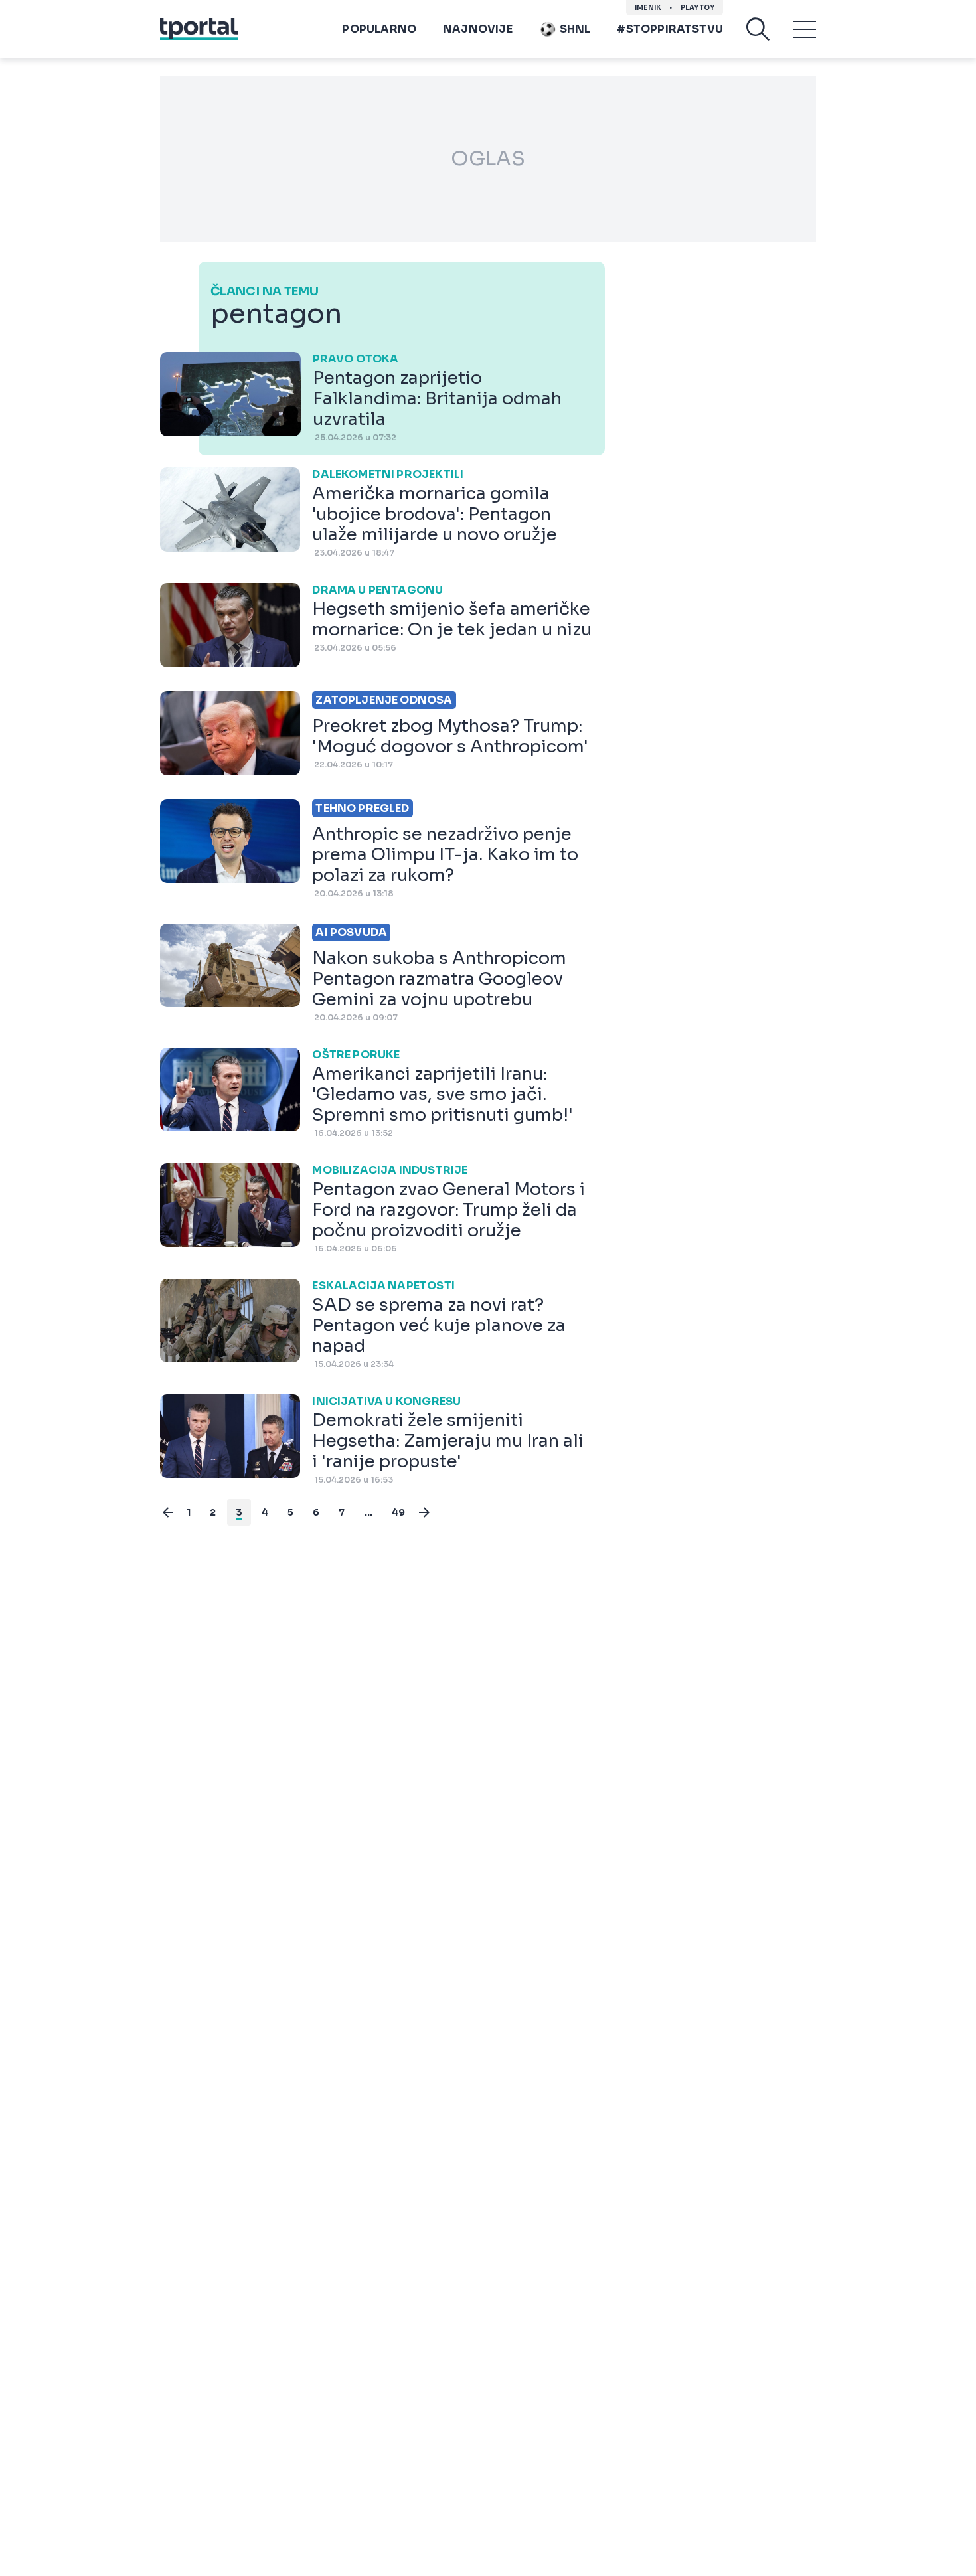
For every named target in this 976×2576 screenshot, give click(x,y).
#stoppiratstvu (670, 29)
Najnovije (478, 29)
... (369, 1512)
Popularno (379, 29)
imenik (648, 8)
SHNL (575, 29)
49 (398, 1512)
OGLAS (488, 159)
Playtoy (697, 8)
